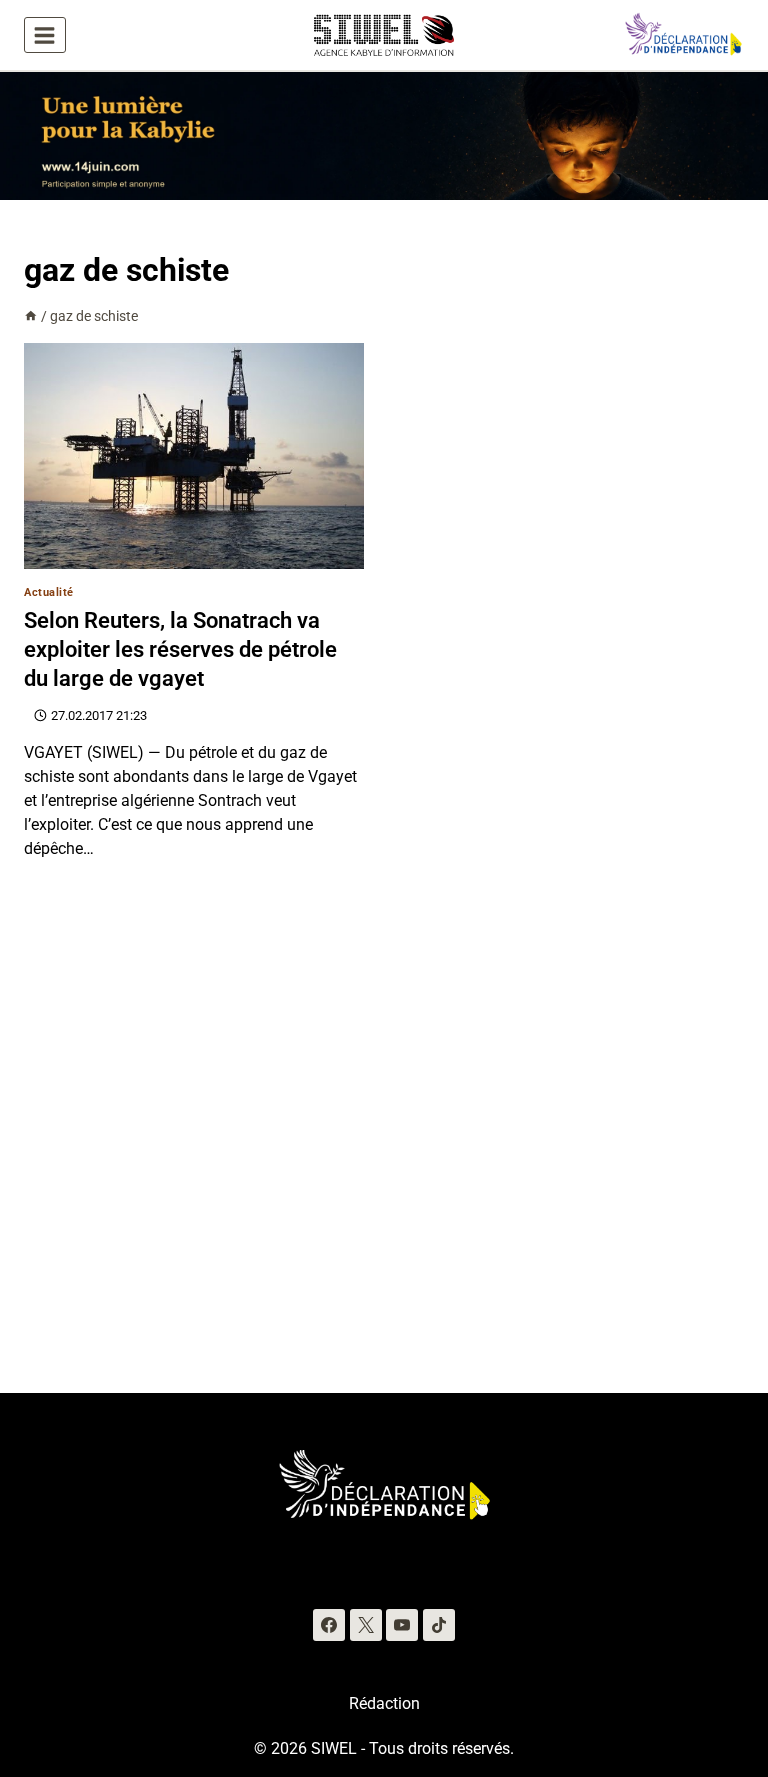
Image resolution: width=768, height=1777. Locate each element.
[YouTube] (402, 1625)
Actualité (49, 592)
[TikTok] (439, 1625)
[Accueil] (31, 316)
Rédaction (384, 1703)
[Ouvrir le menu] (45, 35)
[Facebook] (329, 1625)
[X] (366, 1625)
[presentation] (194, 456)
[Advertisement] (384, 1155)
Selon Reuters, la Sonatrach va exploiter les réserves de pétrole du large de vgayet (180, 649)
